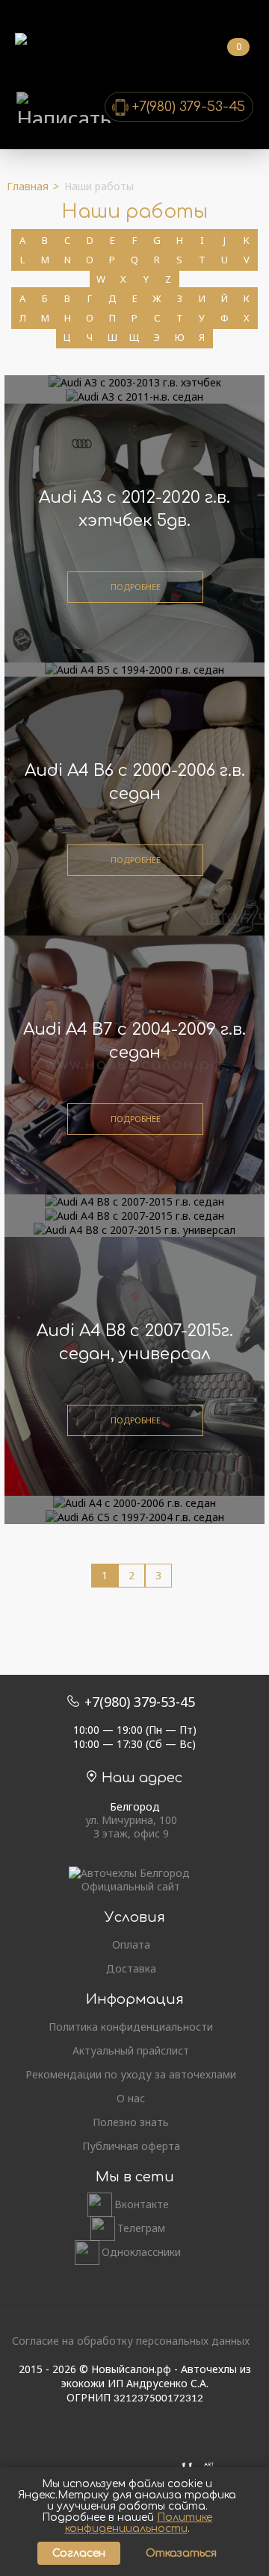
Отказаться (181, 2553)
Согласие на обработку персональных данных (131, 2341)
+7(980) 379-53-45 (189, 107)
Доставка (131, 1969)
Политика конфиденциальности (131, 2027)
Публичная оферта (131, 2146)
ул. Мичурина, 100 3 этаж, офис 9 (131, 1827)
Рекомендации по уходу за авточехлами (131, 2075)
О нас (131, 2099)
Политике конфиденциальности (139, 2523)
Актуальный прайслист (131, 2051)
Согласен (79, 2553)
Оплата (131, 1945)
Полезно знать (131, 2122)
